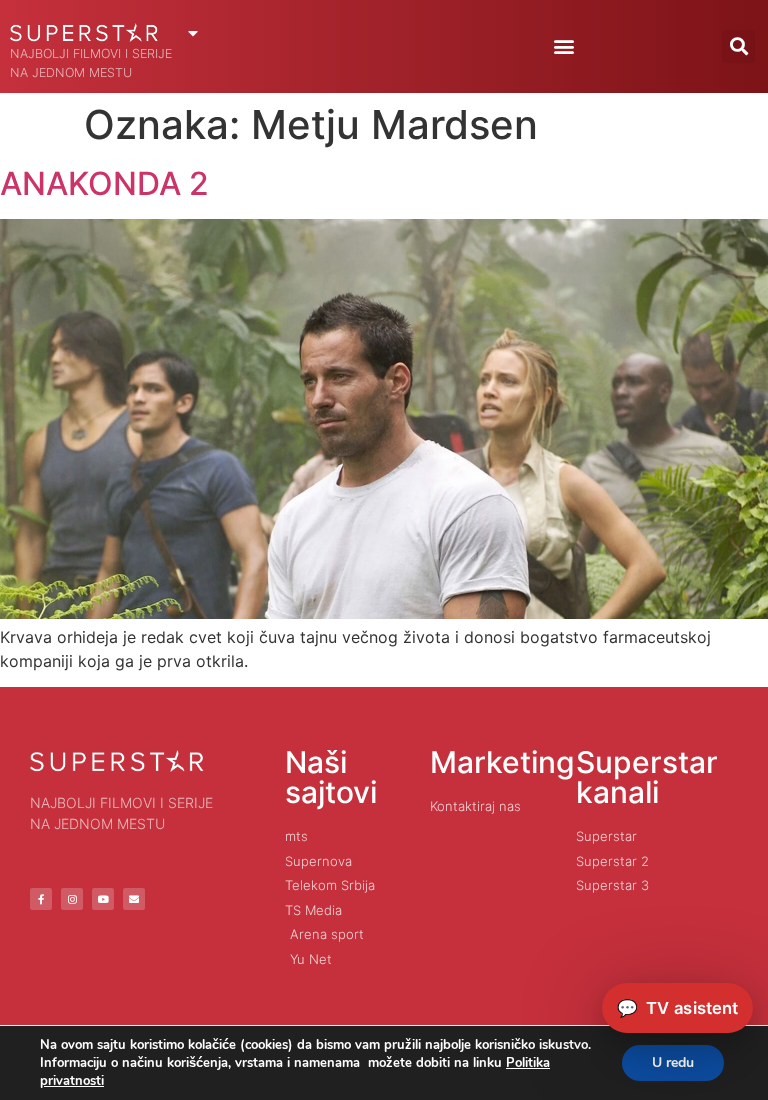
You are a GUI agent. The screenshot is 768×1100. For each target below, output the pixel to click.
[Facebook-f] (41, 899)
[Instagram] (72, 899)
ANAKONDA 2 (104, 183)
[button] (563, 46)
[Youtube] (103, 899)
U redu (673, 1062)
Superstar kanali (647, 777)
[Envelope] (134, 899)
